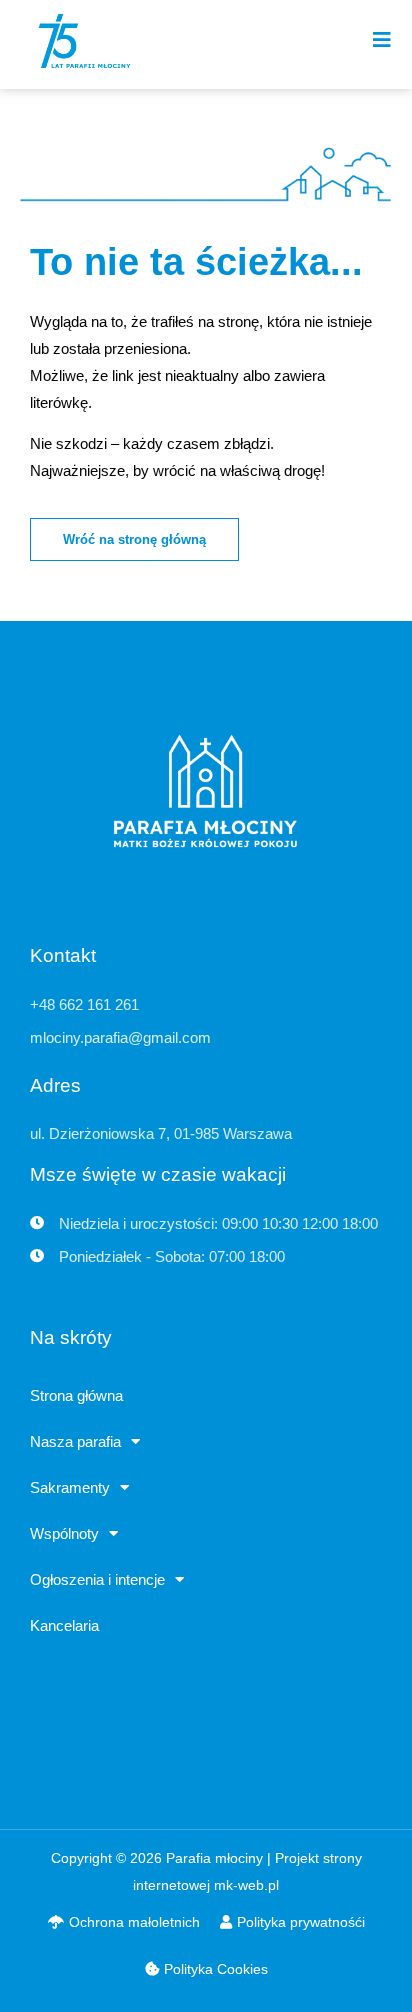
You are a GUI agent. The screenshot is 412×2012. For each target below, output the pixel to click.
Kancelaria (64, 1625)
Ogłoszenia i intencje (97, 1579)
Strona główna (76, 1395)
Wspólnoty (64, 1533)
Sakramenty (70, 1487)
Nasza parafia (75, 1441)
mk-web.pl (246, 1885)
